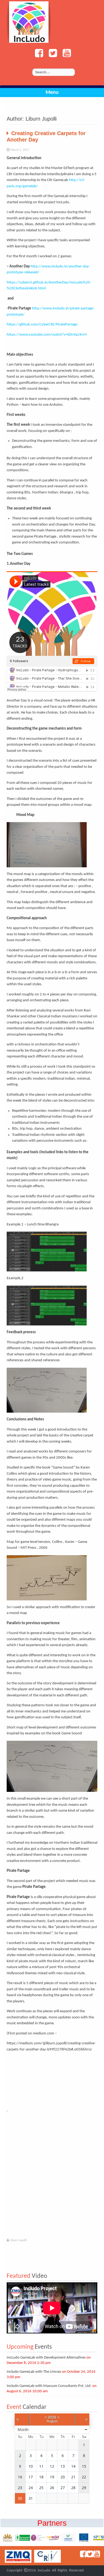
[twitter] (51, 56)
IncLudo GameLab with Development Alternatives (46, 2358)
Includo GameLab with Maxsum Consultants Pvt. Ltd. (49, 2386)
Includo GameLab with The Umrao (34, 2372)
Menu (52, 93)
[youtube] (65, 56)
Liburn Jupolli (18, 2240)
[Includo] (29, 22)
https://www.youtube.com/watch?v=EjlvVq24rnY (47, 335)
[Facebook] (38, 56)
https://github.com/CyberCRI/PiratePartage (42, 325)
